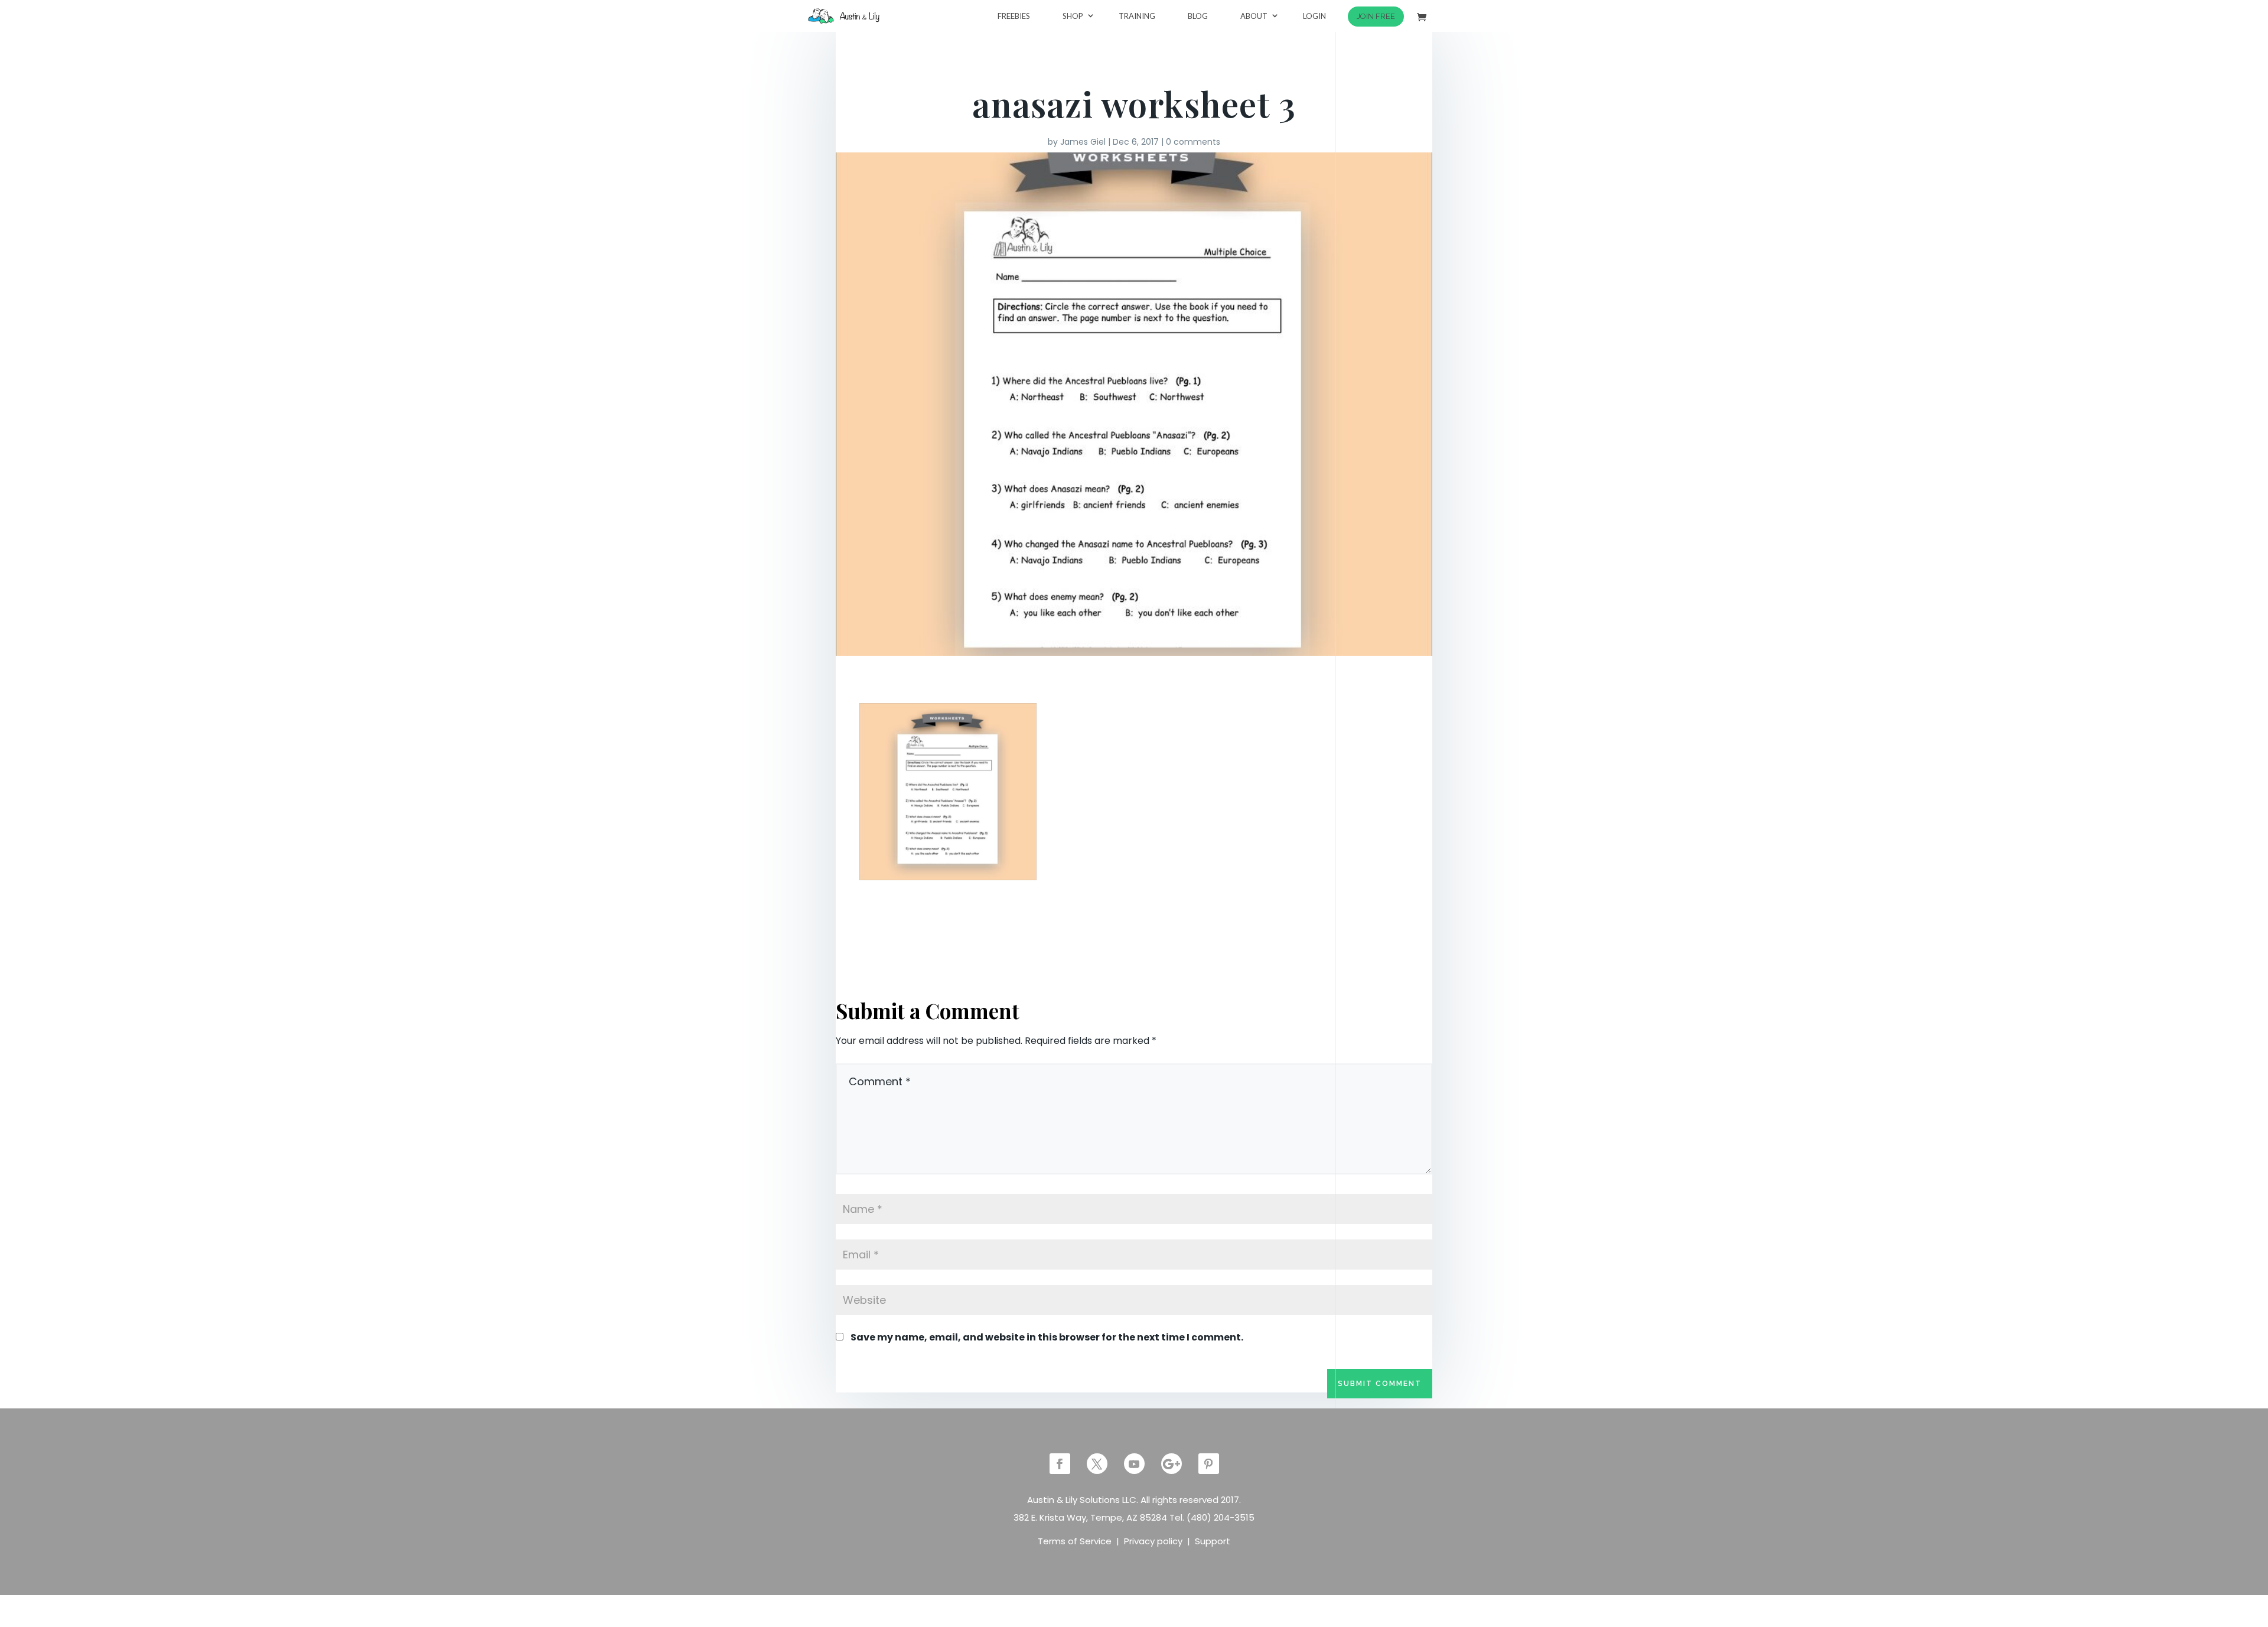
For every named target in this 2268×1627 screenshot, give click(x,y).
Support (1213, 1541)
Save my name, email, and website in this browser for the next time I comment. (1047, 1337)
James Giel (1083, 142)
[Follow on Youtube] (1134, 1464)
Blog (1198, 16)
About (1254, 16)
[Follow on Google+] (1172, 1464)
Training (1137, 16)
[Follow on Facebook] (1060, 1464)
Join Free (1376, 16)
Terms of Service (1075, 1541)
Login (1314, 16)
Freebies (1014, 16)
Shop (1073, 16)
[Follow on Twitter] (1097, 1464)
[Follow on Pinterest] (1209, 1464)
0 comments (1193, 142)
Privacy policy (1153, 1541)
